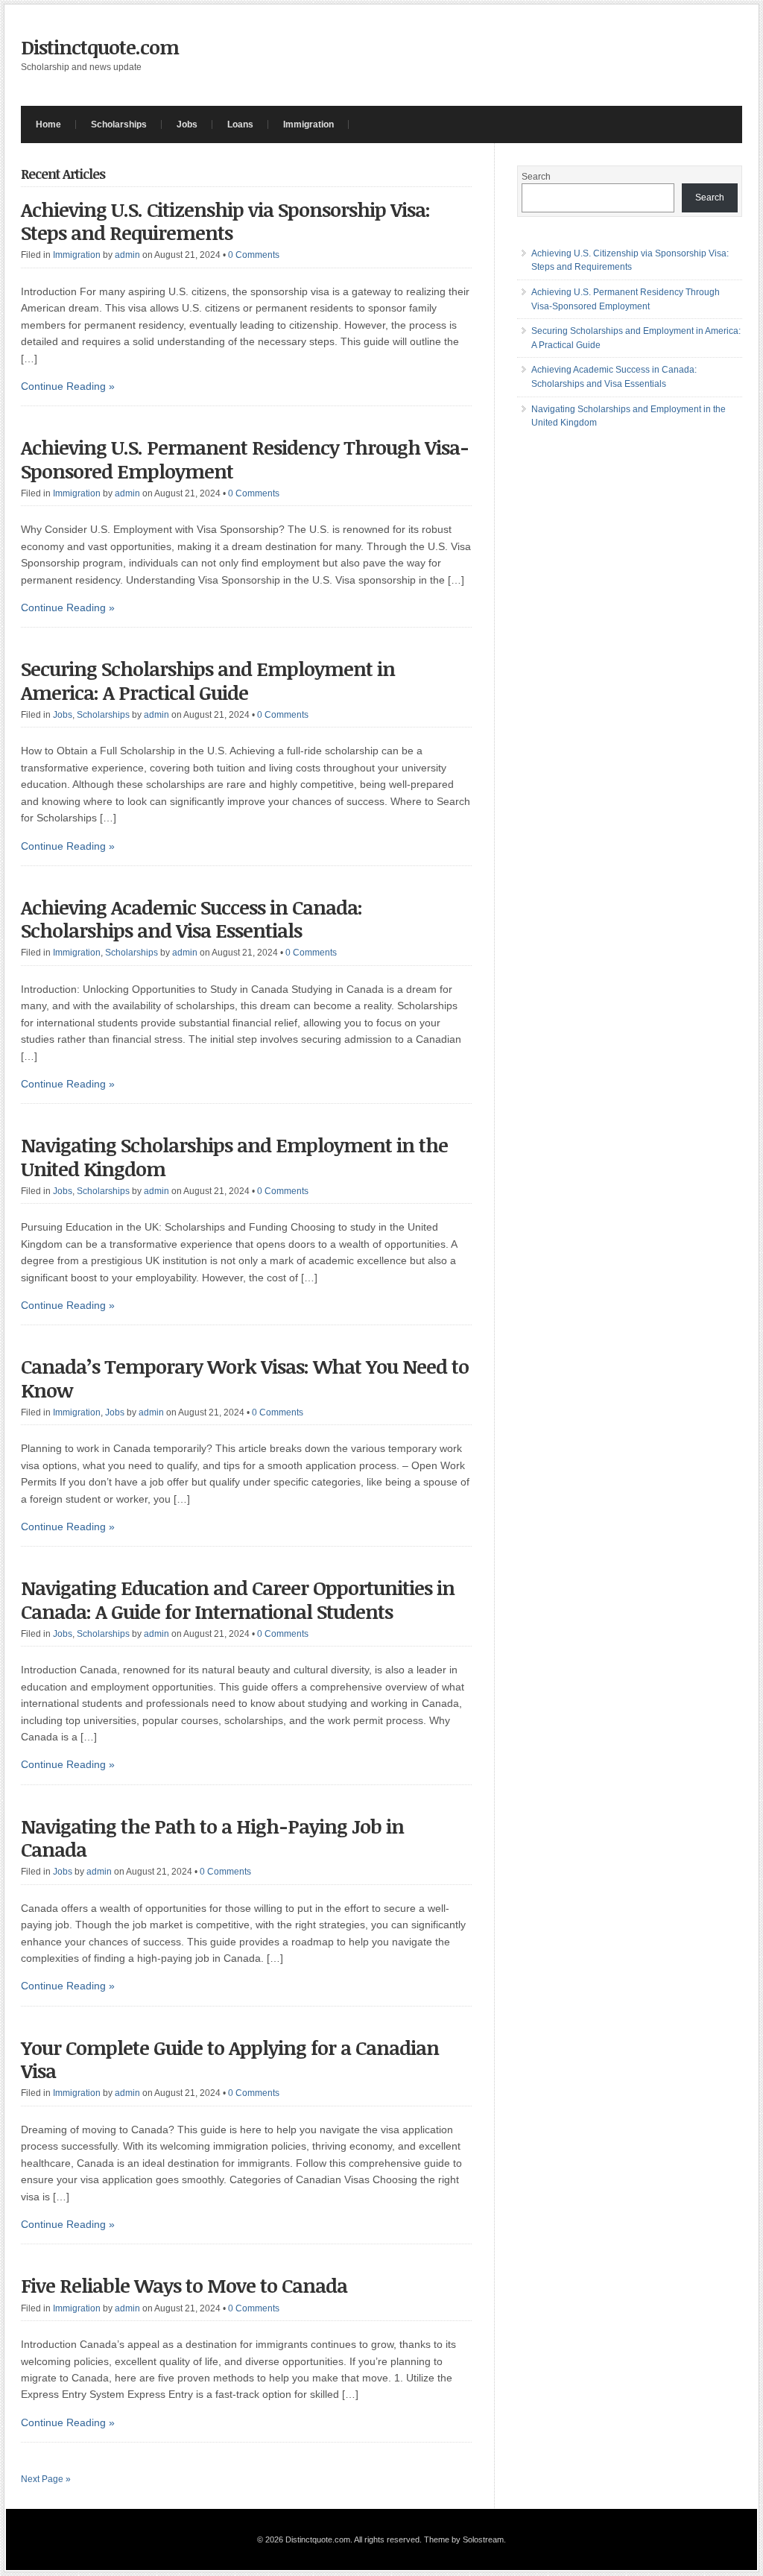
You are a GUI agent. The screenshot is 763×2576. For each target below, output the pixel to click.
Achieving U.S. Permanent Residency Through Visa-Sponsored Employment (245, 459)
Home (48, 124)
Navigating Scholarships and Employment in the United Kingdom (234, 1156)
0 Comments (254, 255)
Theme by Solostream (464, 2539)
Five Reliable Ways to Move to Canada (184, 2285)
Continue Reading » (68, 386)
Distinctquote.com (100, 47)
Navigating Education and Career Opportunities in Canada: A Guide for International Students (238, 1599)
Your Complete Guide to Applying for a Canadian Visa (230, 2059)
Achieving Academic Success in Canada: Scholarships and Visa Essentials (191, 919)
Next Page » (46, 2479)
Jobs (187, 124)
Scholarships (119, 124)
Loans (240, 124)
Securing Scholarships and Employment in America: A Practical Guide (208, 680)
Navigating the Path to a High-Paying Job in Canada (212, 1838)
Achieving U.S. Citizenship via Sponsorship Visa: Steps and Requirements (225, 221)
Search (536, 177)
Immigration (308, 124)
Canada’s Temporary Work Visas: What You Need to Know (245, 1378)
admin (127, 255)
